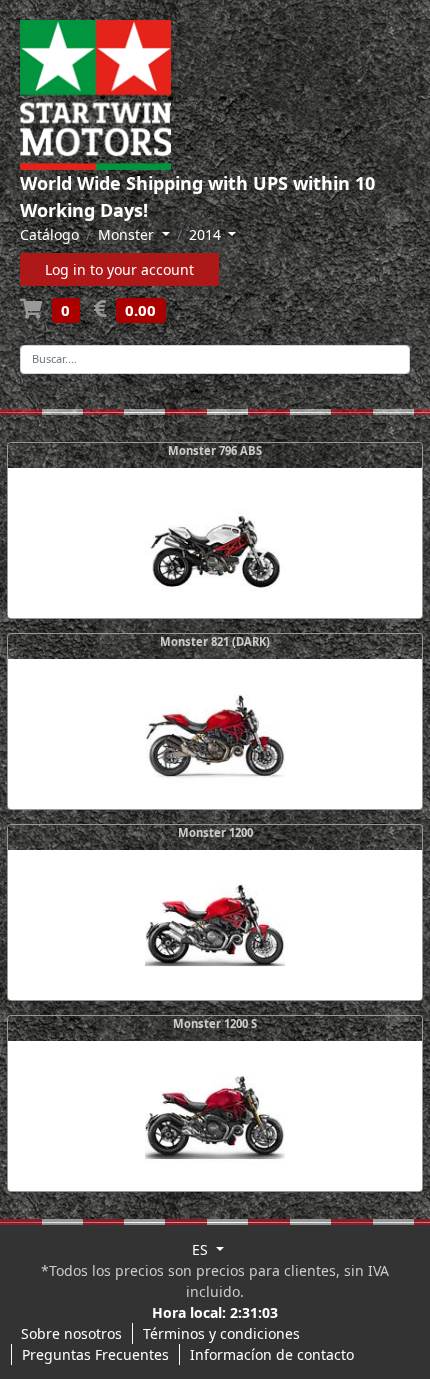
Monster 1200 (215, 832)
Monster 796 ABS (215, 450)
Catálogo (49, 234)
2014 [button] (207, 234)
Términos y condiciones (221, 1333)
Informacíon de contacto (272, 1354)
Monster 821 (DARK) (215, 641)
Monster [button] (128, 234)
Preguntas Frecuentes (95, 1354)
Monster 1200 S (215, 1023)
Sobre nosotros (71, 1333)
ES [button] (202, 1249)
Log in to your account (119, 269)
